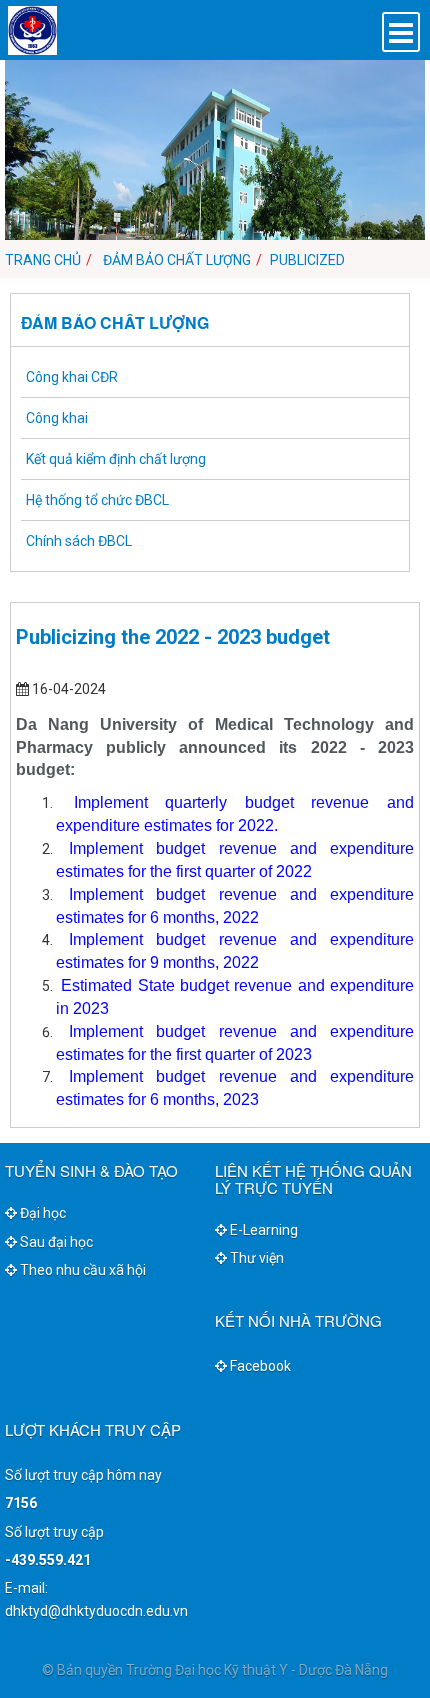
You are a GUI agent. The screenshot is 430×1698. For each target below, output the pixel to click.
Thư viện (255, 1258)
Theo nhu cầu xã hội (81, 1270)
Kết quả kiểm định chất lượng (116, 459)
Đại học (41, 1213)
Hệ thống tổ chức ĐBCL (97, 500)
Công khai (57, 418)
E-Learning (262, 1230)
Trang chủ (43, 260)
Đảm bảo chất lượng (175, 260)
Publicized (307, 260)
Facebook (259, 1366)
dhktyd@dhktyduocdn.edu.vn (96, 1611)
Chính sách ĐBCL (79, 541)
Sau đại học (55, 1242)
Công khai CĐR (72, 377)
